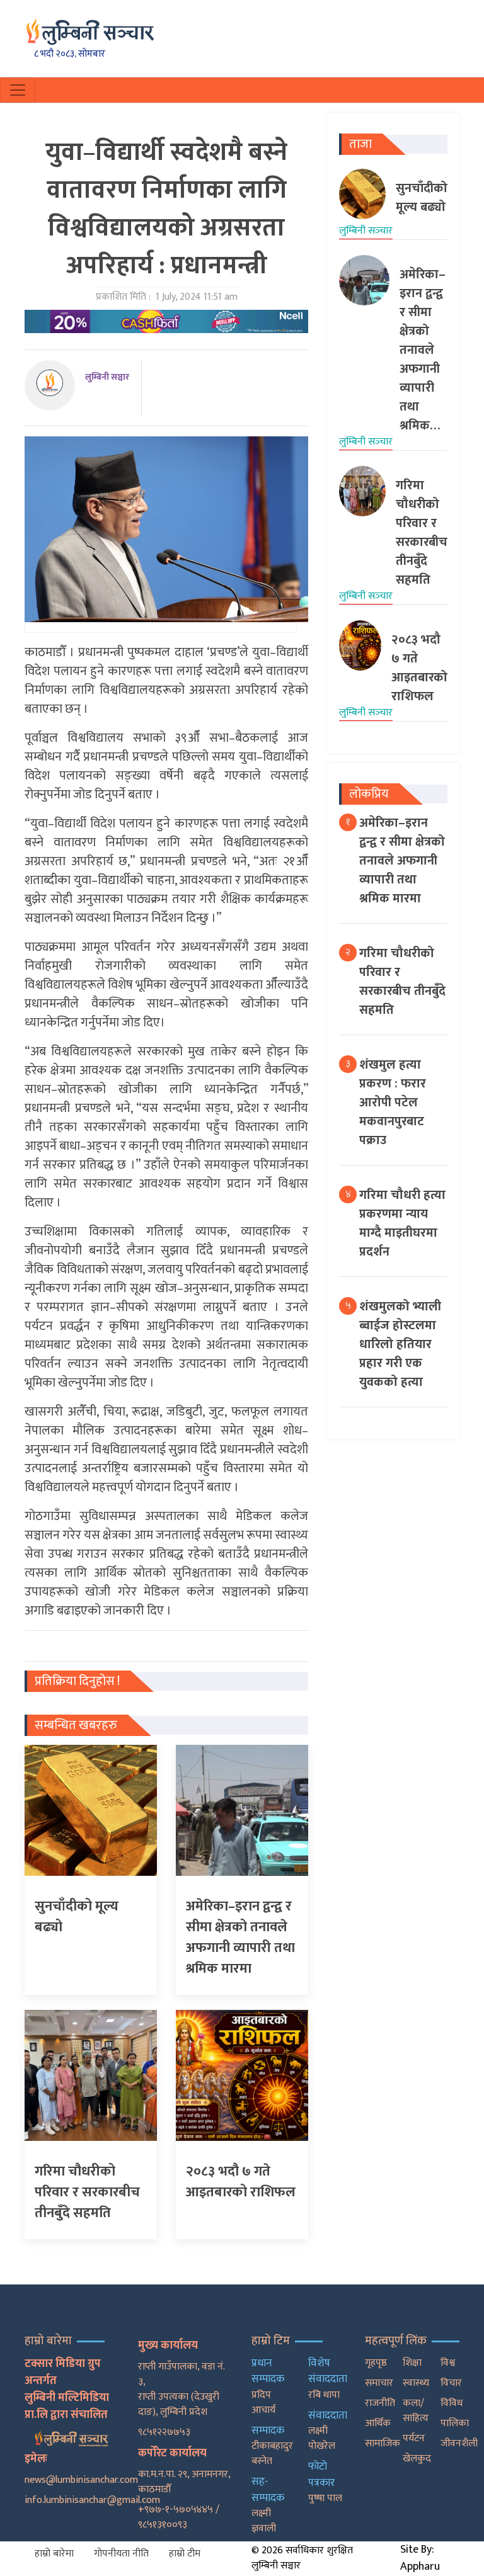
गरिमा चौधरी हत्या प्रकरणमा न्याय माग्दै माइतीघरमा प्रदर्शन (402, 1223)
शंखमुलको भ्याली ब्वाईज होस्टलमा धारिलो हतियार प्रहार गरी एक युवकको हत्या (400, 1344)
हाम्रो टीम (185, 2554)
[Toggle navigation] (18, 90)
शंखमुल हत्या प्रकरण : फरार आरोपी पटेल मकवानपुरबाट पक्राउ (393, 1103)
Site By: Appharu (420, 2558)
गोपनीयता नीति (121, 2554)
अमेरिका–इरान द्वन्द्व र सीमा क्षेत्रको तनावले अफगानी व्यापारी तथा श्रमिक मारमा (402, 861)
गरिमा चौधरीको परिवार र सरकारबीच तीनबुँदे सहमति (402, 982)
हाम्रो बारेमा (54, 2554)
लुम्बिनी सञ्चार (107, 377)
